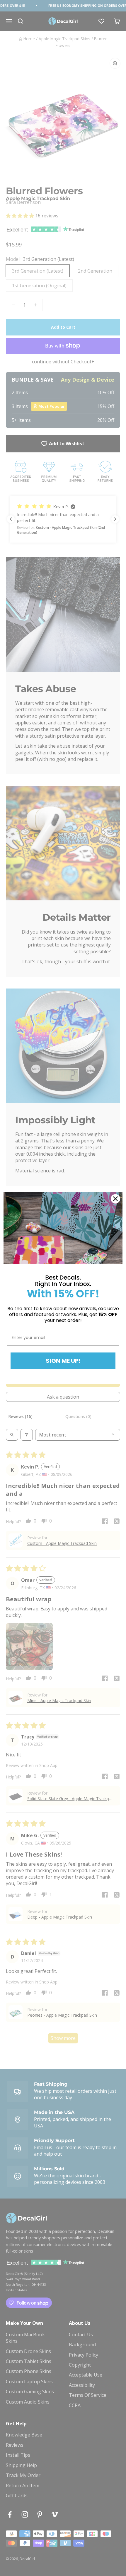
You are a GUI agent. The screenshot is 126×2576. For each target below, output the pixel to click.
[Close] (115, 1199)
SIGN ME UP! (63, 1361)
